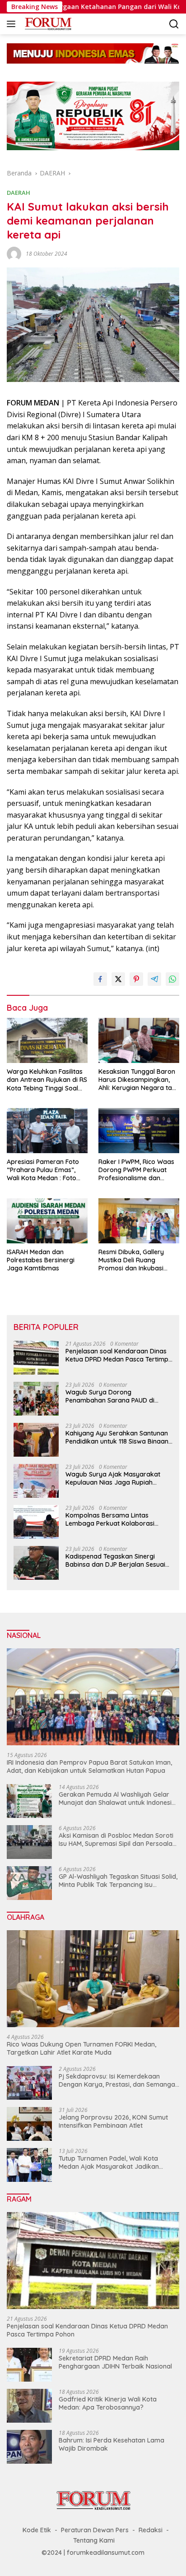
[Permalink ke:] (14, 253)
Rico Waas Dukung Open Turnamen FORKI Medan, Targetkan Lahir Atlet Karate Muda (81, 2048)
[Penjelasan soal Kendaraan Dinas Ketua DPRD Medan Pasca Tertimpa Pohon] (36, 1358)
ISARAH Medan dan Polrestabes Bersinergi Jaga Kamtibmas (42, 1260)
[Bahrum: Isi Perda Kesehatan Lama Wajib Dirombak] (29, 2447)
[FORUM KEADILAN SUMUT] (47, 24)
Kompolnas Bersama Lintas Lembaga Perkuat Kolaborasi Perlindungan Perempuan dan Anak (119, 1519)
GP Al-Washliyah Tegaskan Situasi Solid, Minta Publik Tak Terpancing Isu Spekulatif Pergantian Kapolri (118, 1881)
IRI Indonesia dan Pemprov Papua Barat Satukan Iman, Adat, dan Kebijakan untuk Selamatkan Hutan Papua (89, 1766)
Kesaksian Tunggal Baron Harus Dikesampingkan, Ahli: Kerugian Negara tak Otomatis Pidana (137, 1080)
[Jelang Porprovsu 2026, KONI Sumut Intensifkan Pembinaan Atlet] (29, 2124)
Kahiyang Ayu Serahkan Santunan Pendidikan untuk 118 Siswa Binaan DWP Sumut (117, 1437)
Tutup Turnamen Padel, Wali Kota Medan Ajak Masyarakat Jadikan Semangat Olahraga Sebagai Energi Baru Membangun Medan (113, 2162)
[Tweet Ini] (118, 979)
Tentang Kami (94, 2540)
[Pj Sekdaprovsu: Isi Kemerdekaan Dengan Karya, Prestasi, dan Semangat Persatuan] (29, 2083)
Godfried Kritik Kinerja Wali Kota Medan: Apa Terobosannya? (108, 2403)
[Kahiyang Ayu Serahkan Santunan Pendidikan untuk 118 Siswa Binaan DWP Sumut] (36, 1440)
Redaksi (151, 2530)
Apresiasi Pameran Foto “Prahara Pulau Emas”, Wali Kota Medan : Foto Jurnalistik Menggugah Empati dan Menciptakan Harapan (44, 1170)
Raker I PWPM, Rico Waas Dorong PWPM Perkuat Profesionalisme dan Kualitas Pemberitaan (136, 1170)
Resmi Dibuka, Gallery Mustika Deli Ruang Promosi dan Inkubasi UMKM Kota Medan (131, 1260)
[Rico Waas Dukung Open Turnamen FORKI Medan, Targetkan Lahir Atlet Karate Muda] (93, 1979)
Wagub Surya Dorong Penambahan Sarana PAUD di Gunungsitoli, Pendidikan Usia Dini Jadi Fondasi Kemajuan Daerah (115, 1396)
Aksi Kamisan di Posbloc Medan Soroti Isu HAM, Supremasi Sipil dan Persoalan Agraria (117, 1840)
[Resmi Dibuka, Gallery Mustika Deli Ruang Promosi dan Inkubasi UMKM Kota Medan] (139, 1221)
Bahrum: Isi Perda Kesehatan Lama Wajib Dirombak (112, 2444)
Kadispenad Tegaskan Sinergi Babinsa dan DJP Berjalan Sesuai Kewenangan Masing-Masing (115, 1560)
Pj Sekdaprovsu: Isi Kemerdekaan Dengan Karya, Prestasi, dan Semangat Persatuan (118, 2080)
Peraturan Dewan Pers (95, 2530)
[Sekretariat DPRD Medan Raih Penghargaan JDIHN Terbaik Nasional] (29, 2365)
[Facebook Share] (100, 979)
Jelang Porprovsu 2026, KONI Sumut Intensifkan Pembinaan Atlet (113, 2121)
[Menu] (13, 24)
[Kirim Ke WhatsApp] (172, 979)
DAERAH (19, 193)
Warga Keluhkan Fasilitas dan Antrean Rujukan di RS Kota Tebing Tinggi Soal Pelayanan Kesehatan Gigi (47, 1080)
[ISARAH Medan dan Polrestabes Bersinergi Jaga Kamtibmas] (47, 1221)
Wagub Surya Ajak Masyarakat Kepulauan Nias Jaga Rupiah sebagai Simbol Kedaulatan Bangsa (113, 1478)
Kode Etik (37, 2530)
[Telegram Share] (154, 979)
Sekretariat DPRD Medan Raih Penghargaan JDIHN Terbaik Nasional (115, 2362)
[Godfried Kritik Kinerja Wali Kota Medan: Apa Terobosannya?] (29, 2406)
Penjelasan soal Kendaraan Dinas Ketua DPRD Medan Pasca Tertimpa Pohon (119, 1355)
